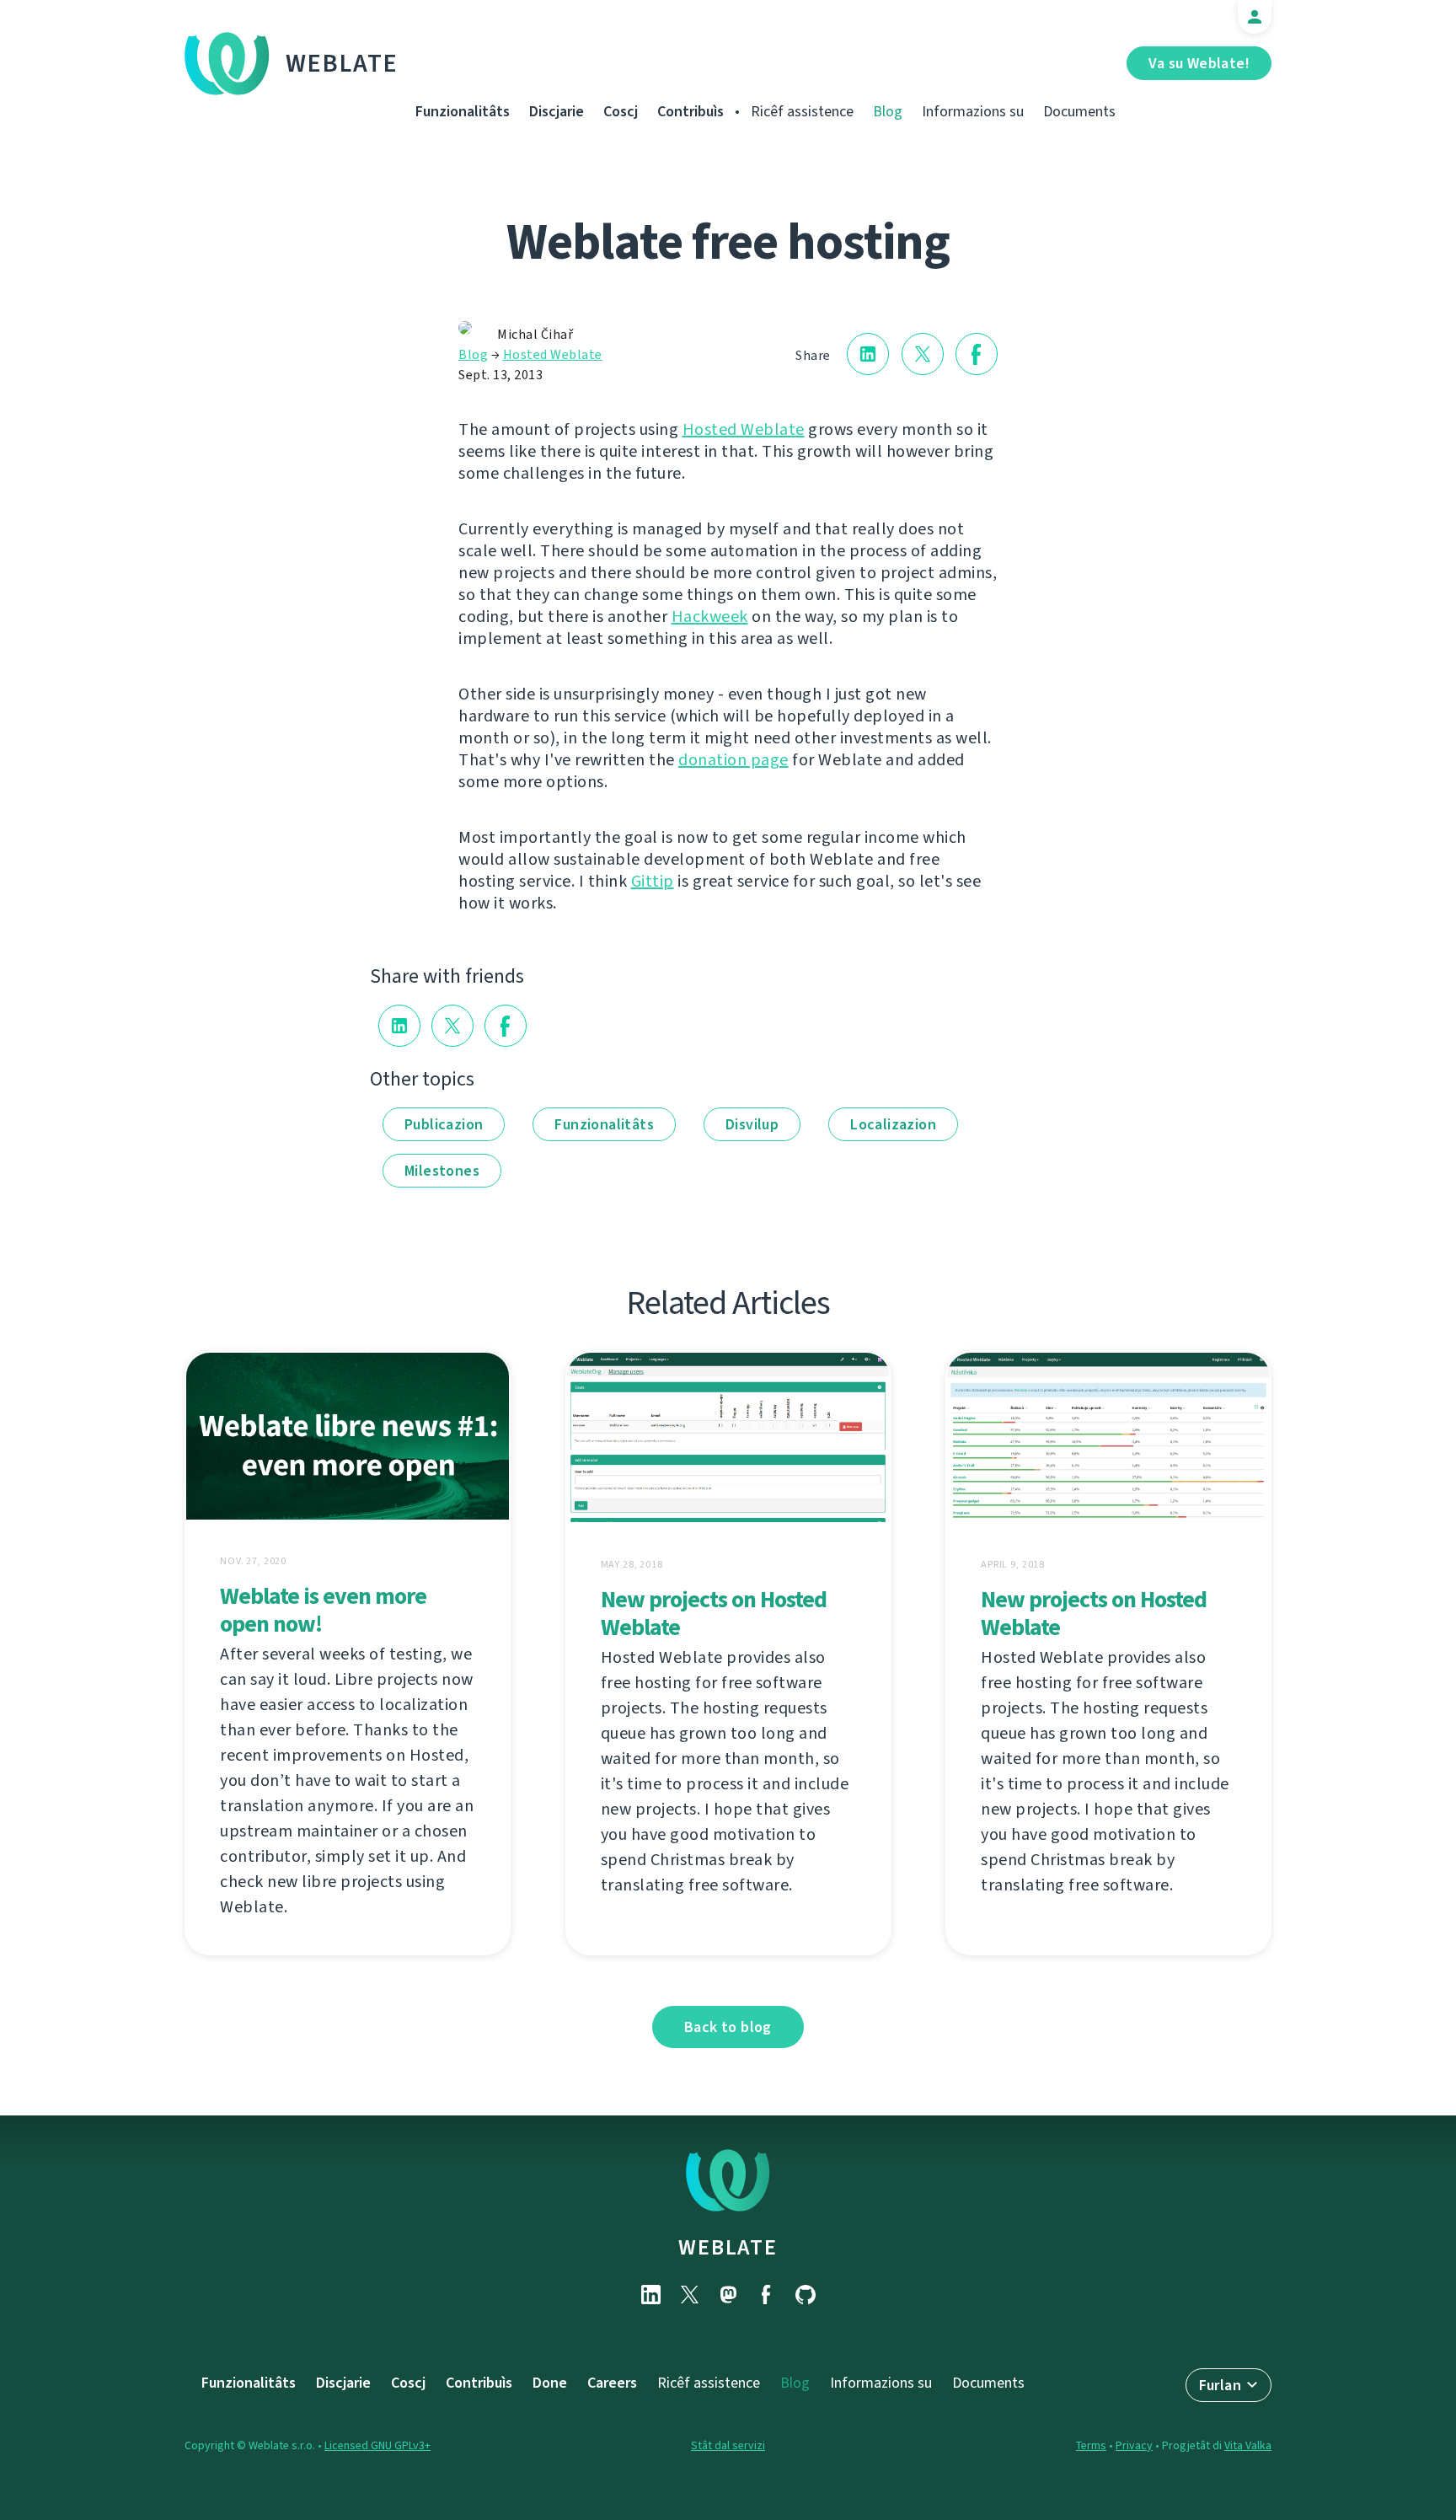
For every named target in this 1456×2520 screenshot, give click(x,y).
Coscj (621, 111)
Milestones (442, 1171)
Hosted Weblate (553, 354)
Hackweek (710, 617)
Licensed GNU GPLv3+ (377, 2445)
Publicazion (444, 1124)
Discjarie (557, 111)
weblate (728, 2247)
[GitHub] (806, 2295)
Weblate (342, 63)
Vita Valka (1248, 2445)
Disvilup (752, 1124)
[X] (689, 2295)
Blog (888, 111)
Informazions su (973, 111)
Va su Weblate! (1199, 63)
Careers (612, 2383)
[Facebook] (767, 2295)
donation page (733, 760)
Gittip (653, 881)
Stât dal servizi (728, 2445)
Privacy (1134, 2445)
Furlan (1220, 2385)
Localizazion (893, 1124)
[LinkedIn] (650, 2295)
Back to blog (728, 2027)
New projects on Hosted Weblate (714, 1613)
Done (550, 2383)
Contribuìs (691, 111)
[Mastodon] (728, 2295)
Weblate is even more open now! (323, 1610)
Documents (1079, 111)
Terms (1091, 2445)
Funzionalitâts (463, 111)
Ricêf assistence (802, 111)
